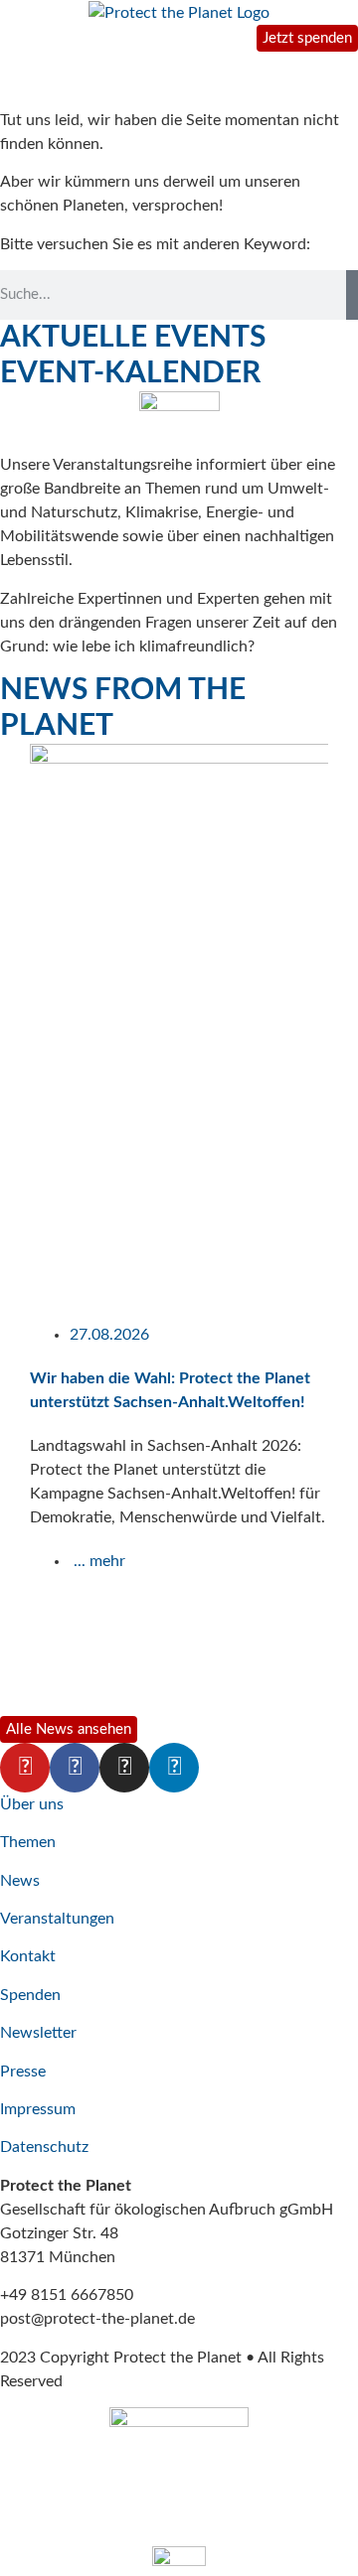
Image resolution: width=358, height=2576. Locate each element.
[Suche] (352, 295)
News (20, 1881)
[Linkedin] (174, 1768)
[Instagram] (124, 1768)
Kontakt (28, 1956)
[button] (9, 1227)
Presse (23, 2072)
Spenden (30, 1995)
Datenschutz (44, 2147)
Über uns (32, 1804)
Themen (28, 1842)
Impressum (38, 2109)
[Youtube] (25, 1768)
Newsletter (38, 2033)
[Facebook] (75, 1768)
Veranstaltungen (57, 1919)
